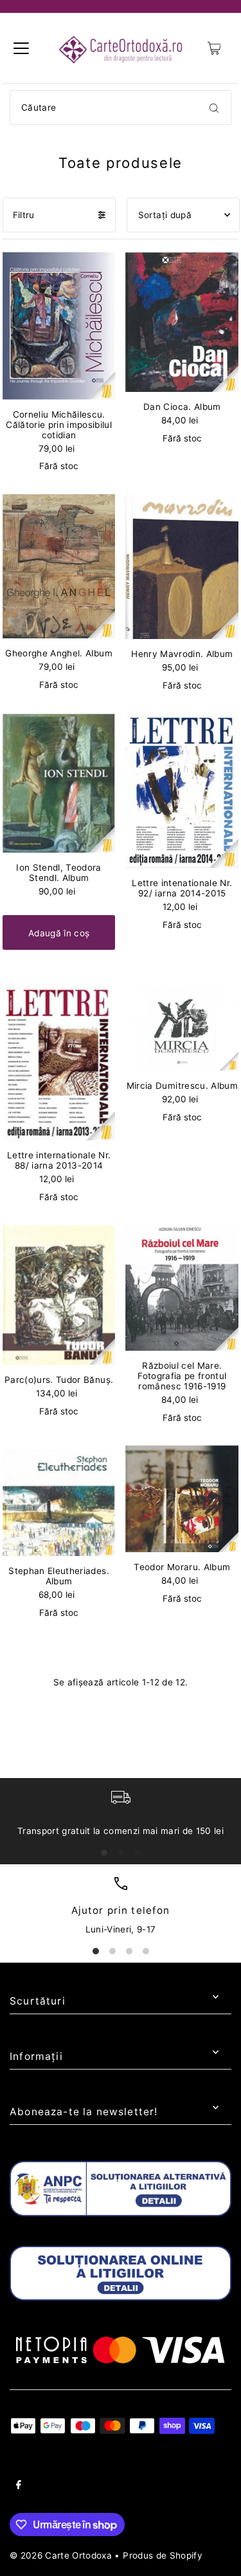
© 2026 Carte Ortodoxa (61, 2555)
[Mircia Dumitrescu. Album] (182, 1028)
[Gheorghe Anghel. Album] (59, 566)
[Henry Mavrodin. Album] (182, 567)
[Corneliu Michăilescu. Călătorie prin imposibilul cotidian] (59, 326)
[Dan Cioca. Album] (182, 322)
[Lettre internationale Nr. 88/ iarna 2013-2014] (59, 1063)
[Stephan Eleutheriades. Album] (59, 1501)
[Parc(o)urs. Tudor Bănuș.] (59, 1295)
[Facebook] (19, 2487)
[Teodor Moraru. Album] (182, 1498)
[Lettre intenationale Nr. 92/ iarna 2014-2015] (182, 791)
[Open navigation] (21, 48)
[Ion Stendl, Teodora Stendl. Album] (59, 783)
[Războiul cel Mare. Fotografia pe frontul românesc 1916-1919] (182, 1288)
